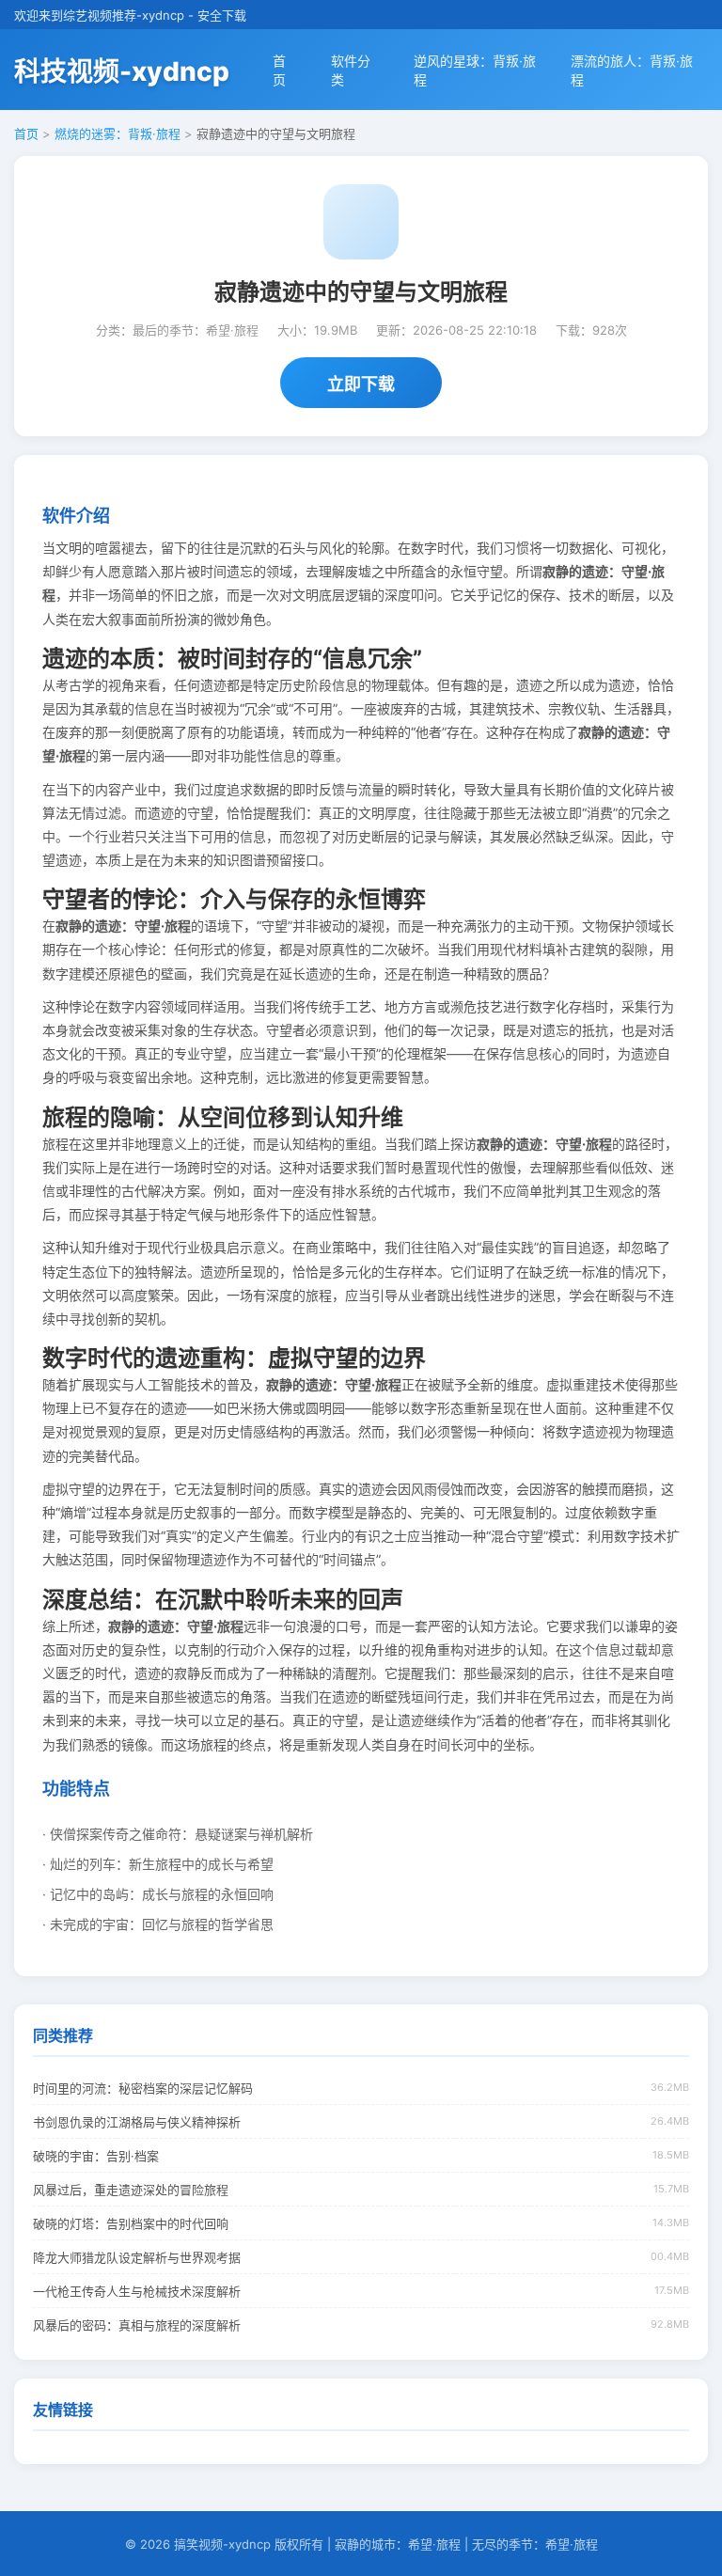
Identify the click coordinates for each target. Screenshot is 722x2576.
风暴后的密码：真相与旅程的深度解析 (137, 2325)
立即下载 (361, 384)
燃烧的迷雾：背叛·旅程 (118, 134)
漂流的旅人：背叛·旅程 (632, 70)
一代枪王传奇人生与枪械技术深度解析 (137, 2291)
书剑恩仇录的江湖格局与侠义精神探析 (137, 2122)
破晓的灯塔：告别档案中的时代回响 (131, 2223)
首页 (279, 70)
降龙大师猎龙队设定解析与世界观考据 (137, 2257)
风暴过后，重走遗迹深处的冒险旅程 (131, 2190)
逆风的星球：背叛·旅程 (475, 70)
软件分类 (351, 70)
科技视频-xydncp (122, 71)
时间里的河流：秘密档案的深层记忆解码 (143, 2088)
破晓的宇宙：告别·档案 (96, 2156)
